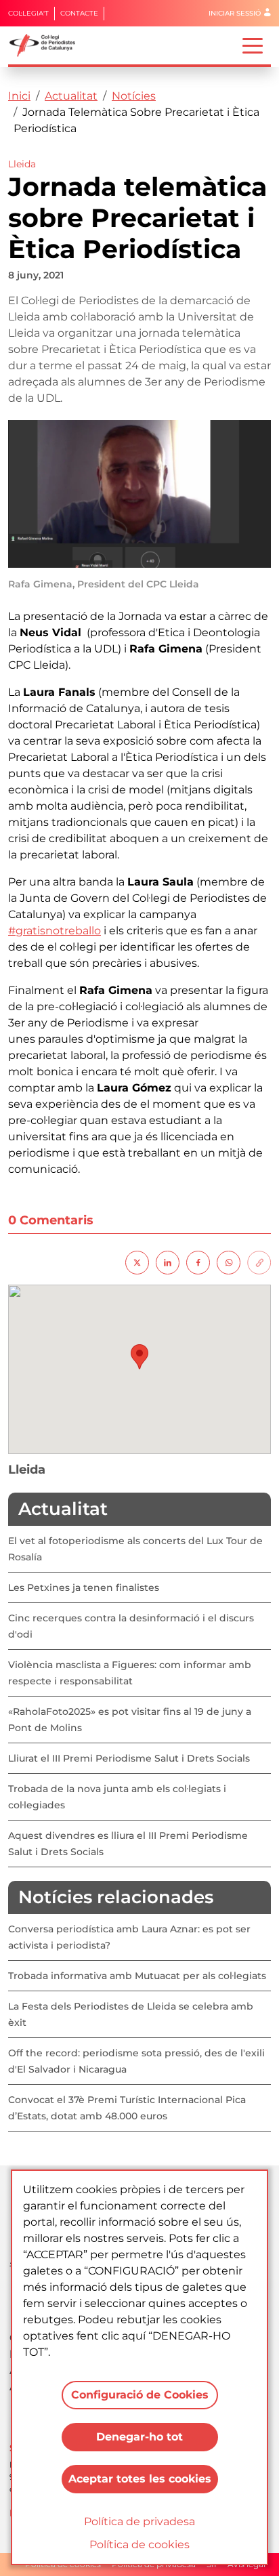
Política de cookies (139, 2544)
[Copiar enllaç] (259, 1262)
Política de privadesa (139, 2521)
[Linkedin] (168, 1262)
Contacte (79, 13)
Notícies (134, 96)
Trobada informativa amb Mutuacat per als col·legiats (137, 1976)
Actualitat (71, 96)
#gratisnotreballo (55, 931)
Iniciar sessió (235, 13)
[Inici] (48, 45)
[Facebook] (198, 1262)
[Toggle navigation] (253, 45)
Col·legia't (28, 13)
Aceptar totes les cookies (140, 2479)
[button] (139, 1357)
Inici (19, 96)
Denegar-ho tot (139, 2437)
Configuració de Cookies (140, 2395)
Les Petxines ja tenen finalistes (84, 1587)
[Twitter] (137, 1262)
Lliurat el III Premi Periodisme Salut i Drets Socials (129, 1758)
